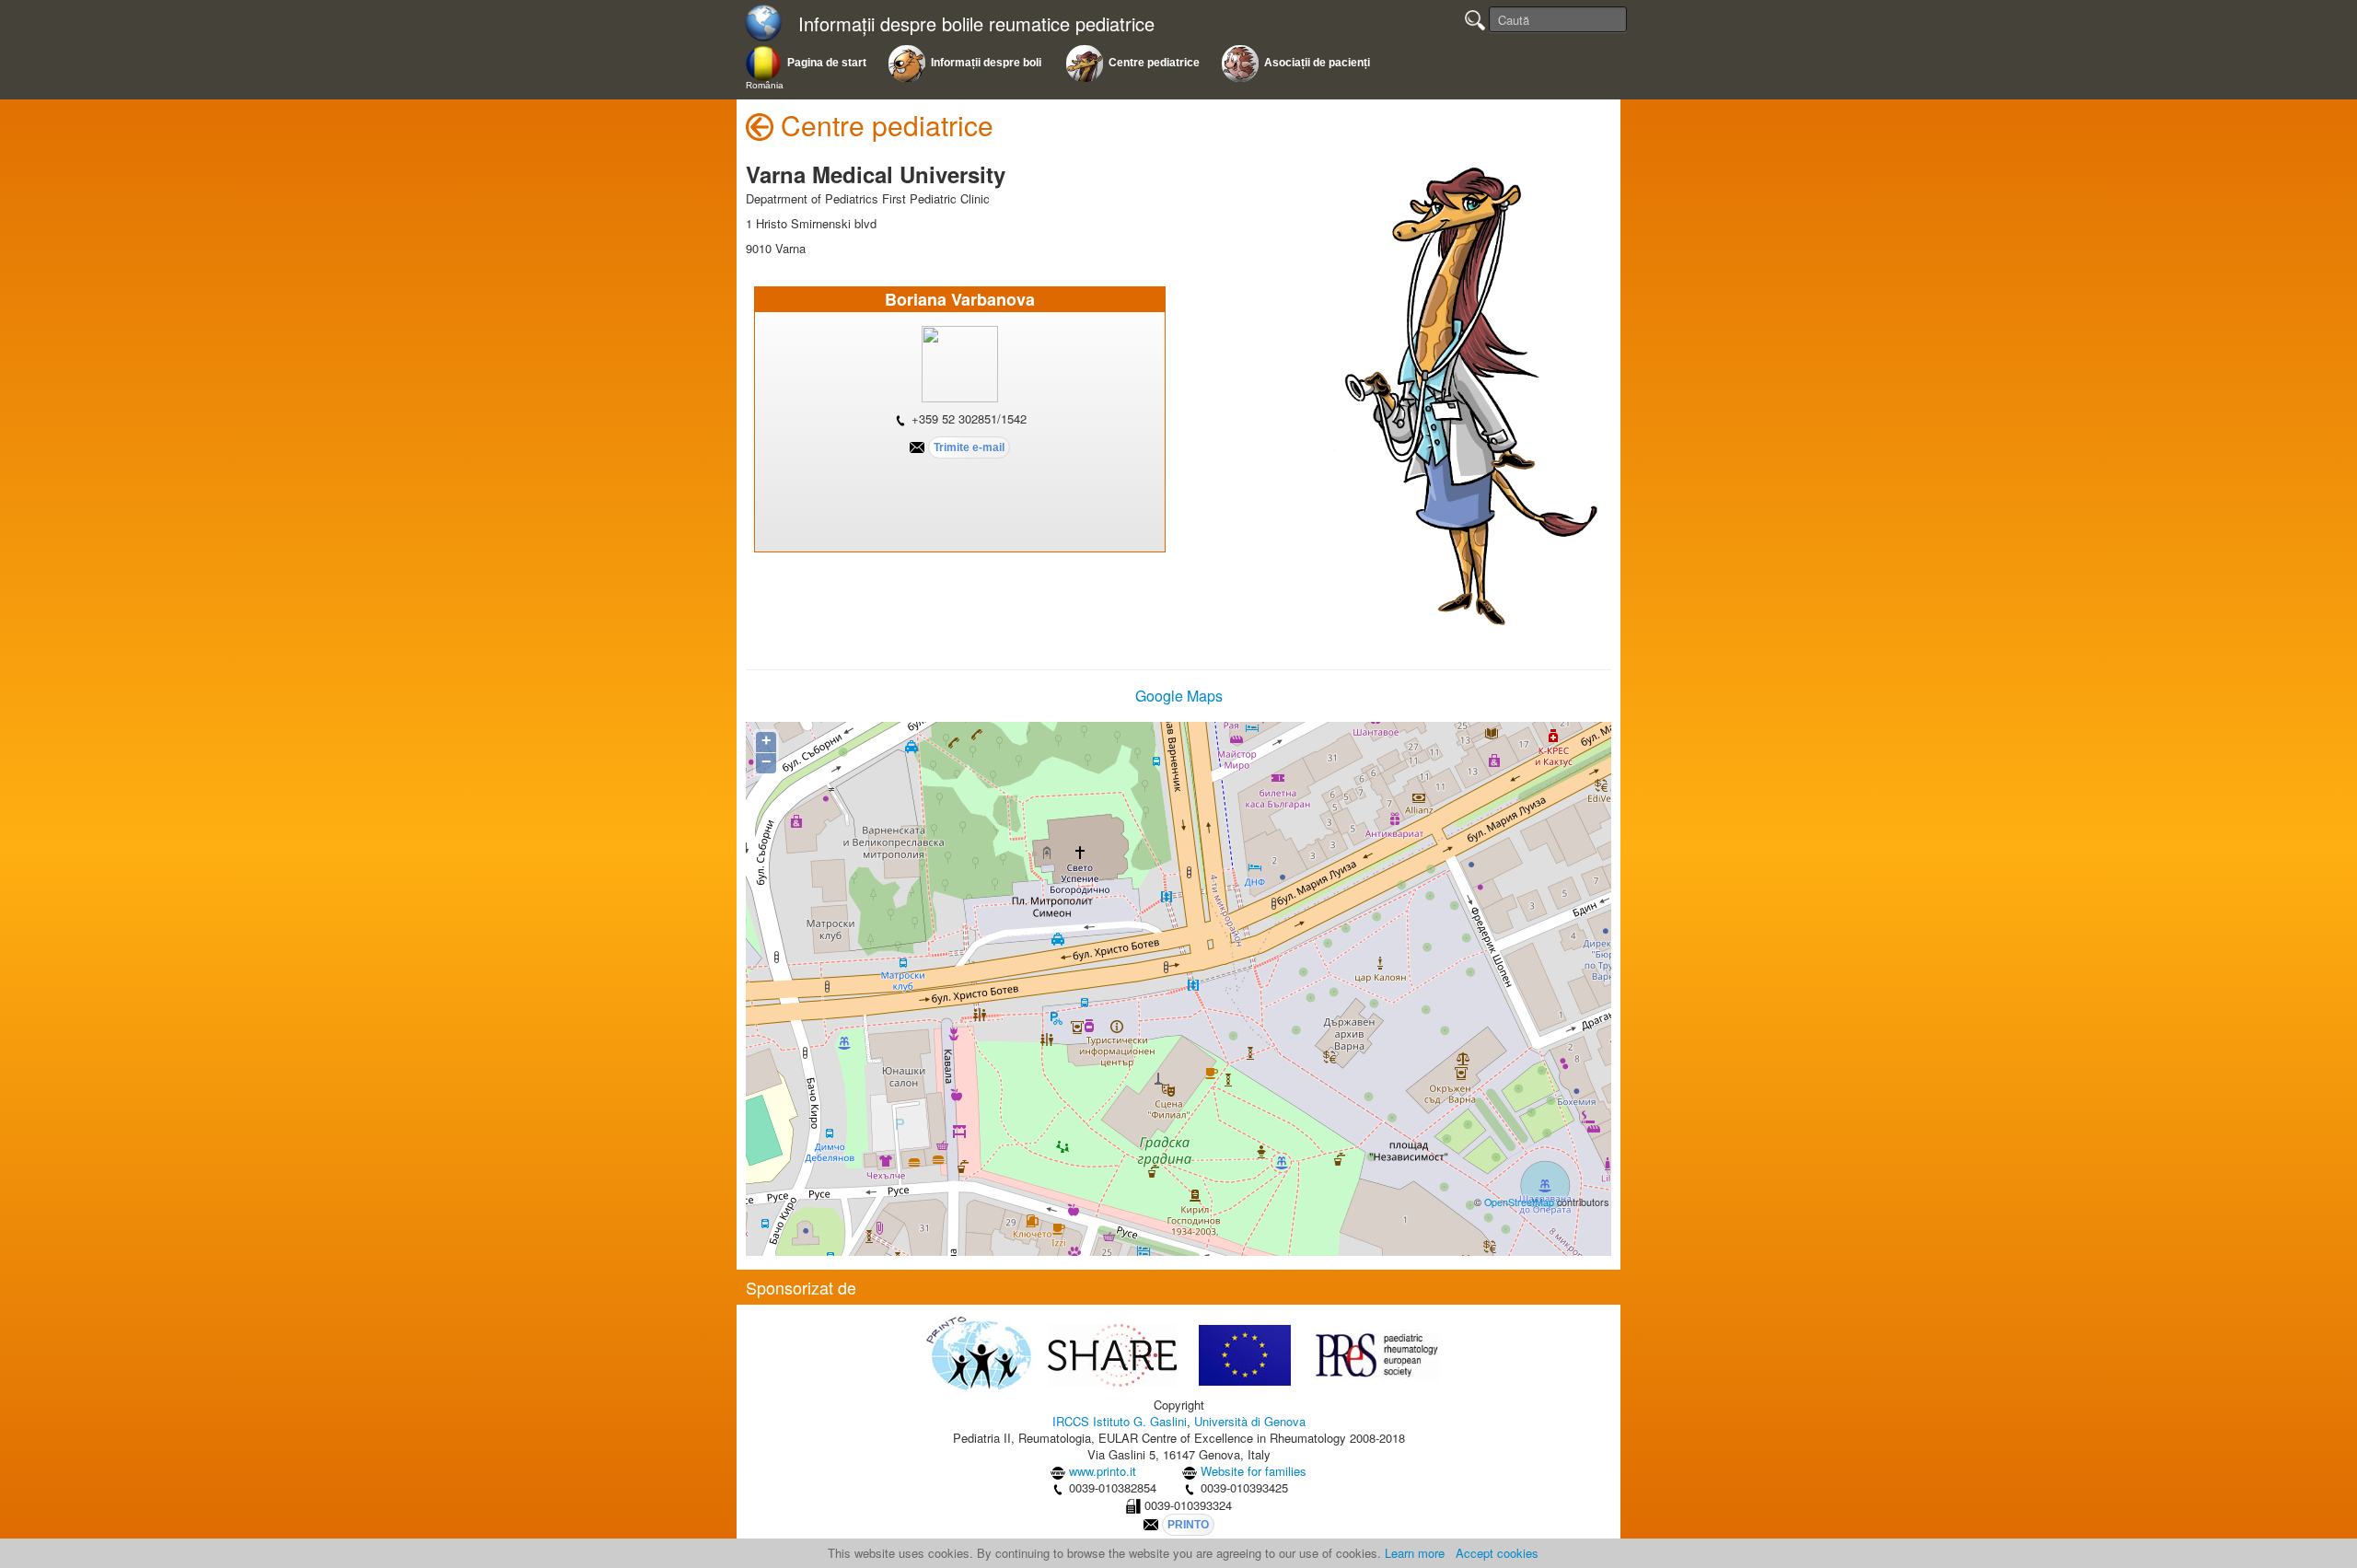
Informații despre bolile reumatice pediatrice (976, 24)
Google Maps (1179, 696)
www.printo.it (1103, 1471)
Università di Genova (1250, 1421)
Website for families (1254, 1471)
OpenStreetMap (1519, 1202)
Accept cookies (1497, 1553)
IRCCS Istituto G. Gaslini (1120, 1421)
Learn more (1415, 1553)
